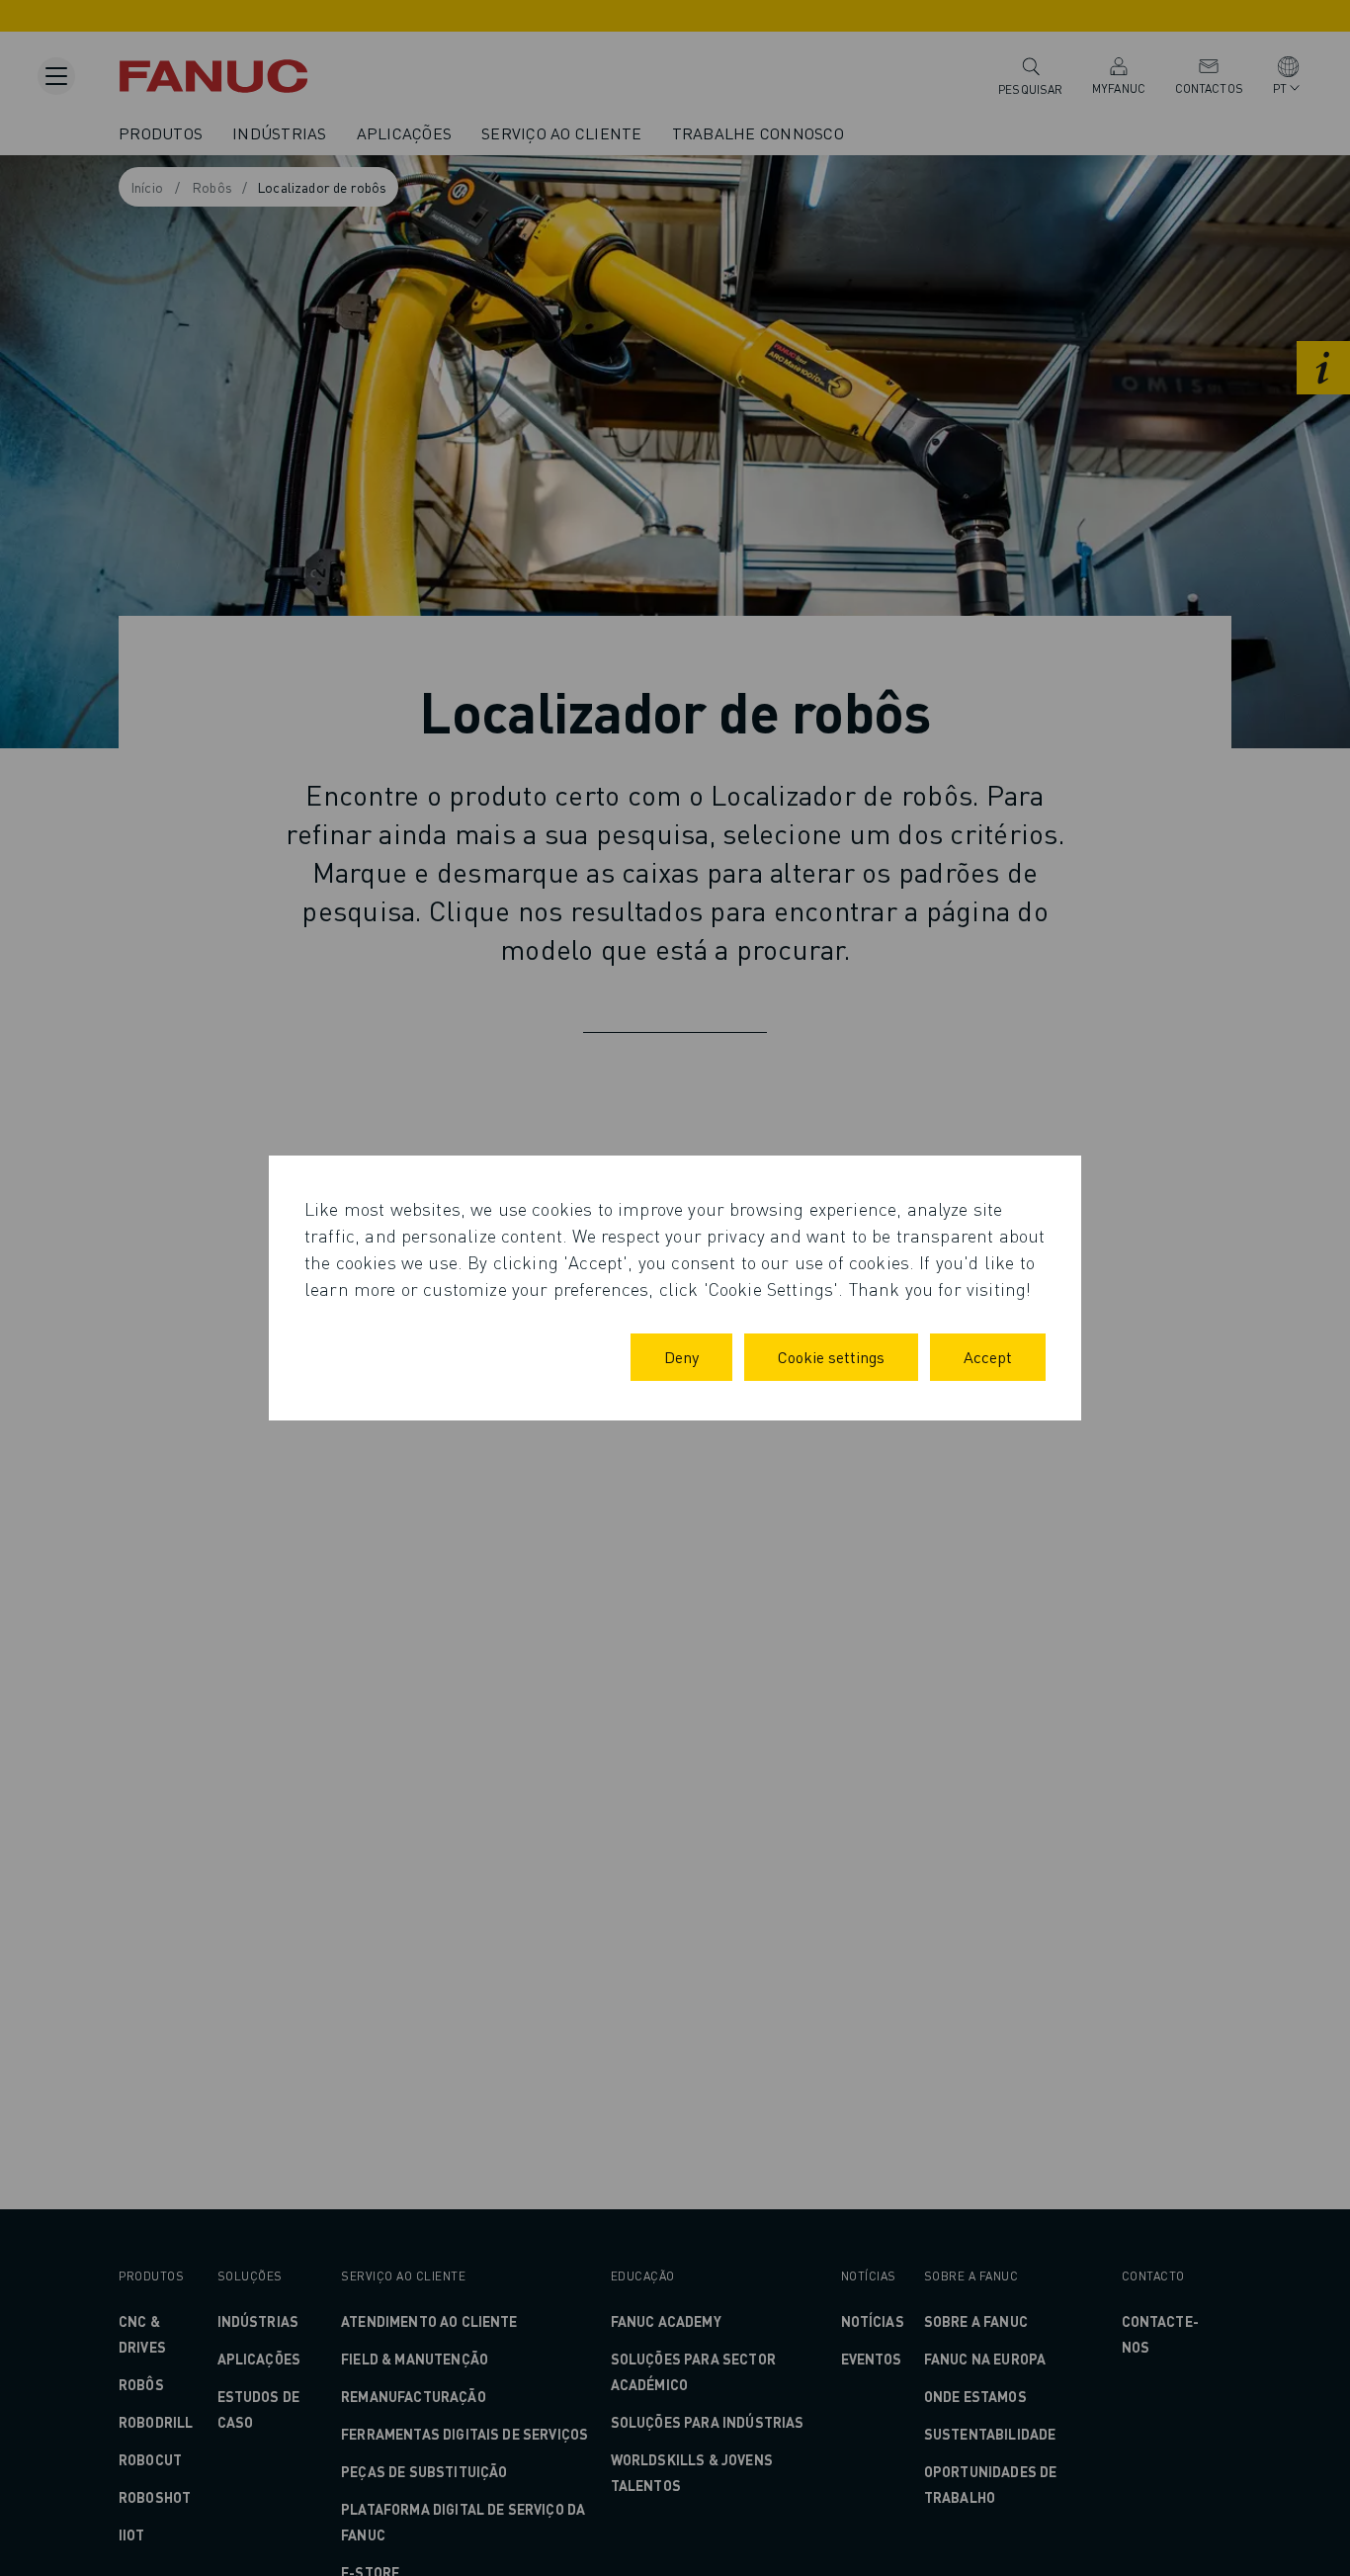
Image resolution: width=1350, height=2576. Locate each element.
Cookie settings (831, 1357)
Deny (681, 1357)
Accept (988, 1357)
